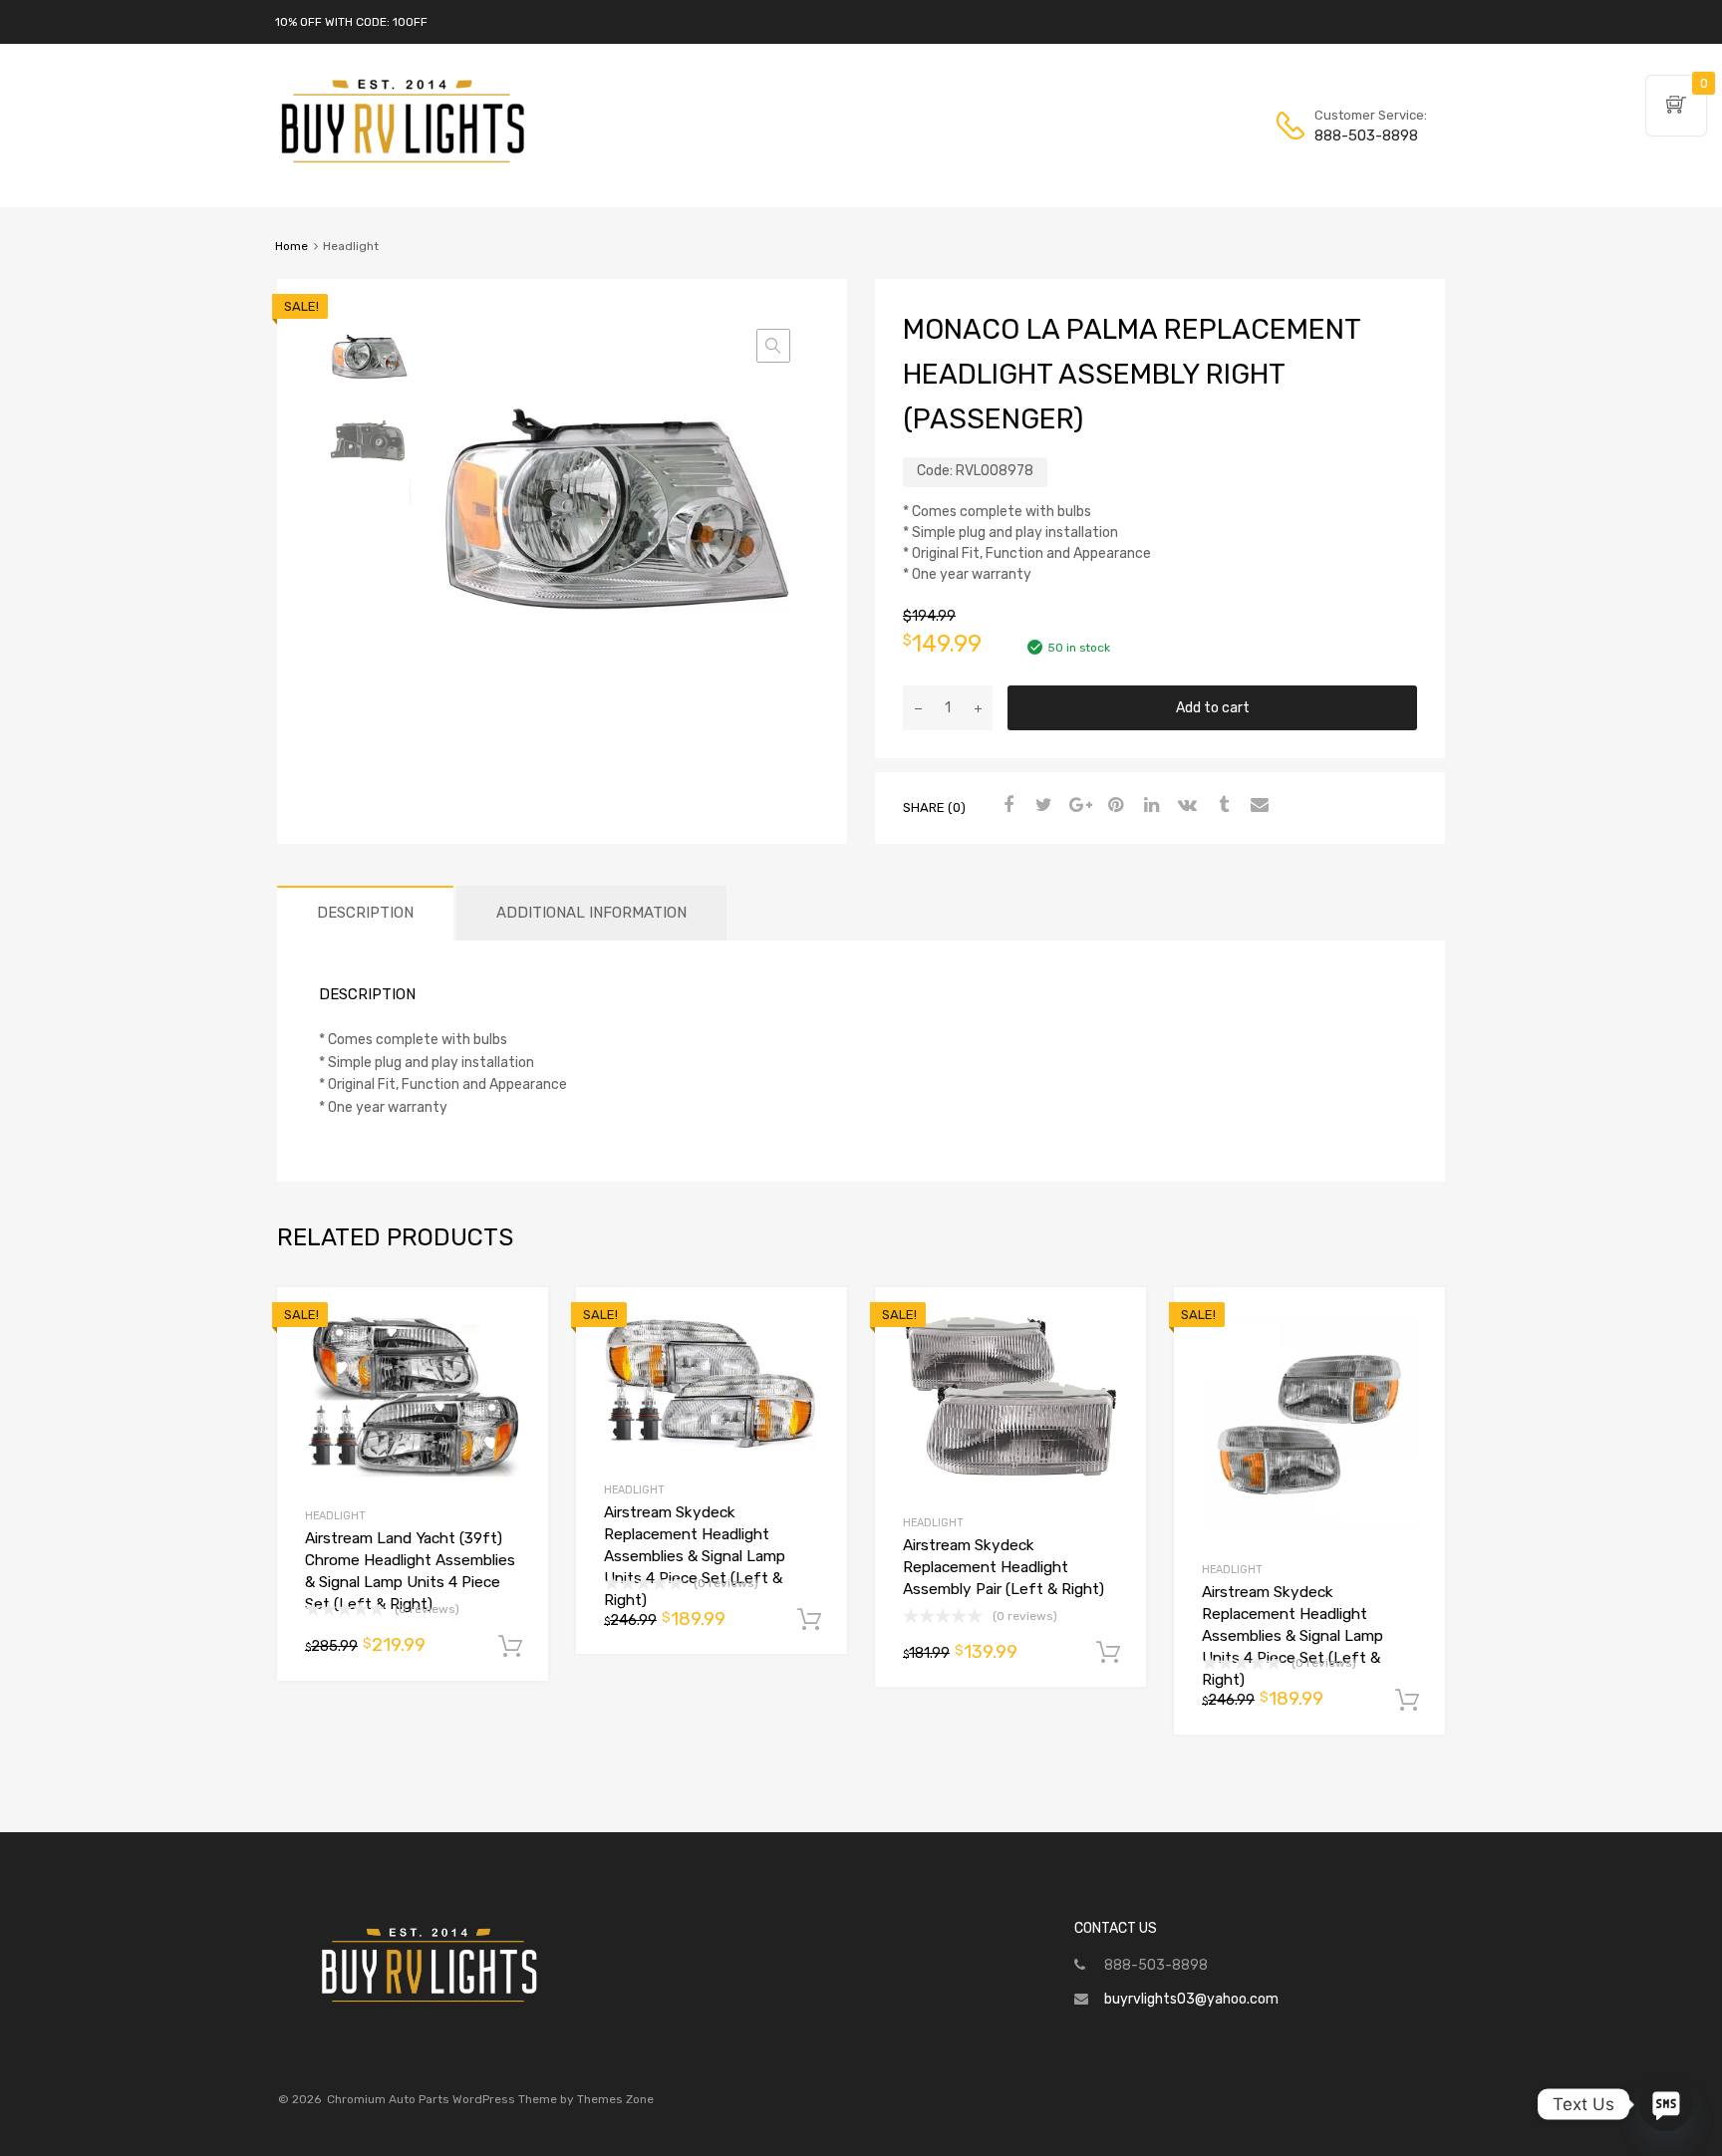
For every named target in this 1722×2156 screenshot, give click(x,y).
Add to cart (1213, 708)
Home (291, 246)
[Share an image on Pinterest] (1113, 806)
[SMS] (1666, 2104)
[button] (773, 346)
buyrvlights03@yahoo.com (1191, 1999)
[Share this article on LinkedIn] (1149, 806)
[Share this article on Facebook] (1005, 806)
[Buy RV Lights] (403, 163)
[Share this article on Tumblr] (1221, 806)
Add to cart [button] (510, 1647)
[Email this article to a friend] (1257, 806)
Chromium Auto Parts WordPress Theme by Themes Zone (490, 2099)
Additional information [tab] (591, 913)
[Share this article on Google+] (1077, 806)
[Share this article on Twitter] (1041, 806)
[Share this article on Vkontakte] (1185, 806)
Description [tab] (365, 913)
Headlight (335, 1516)
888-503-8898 (1363, 135)
